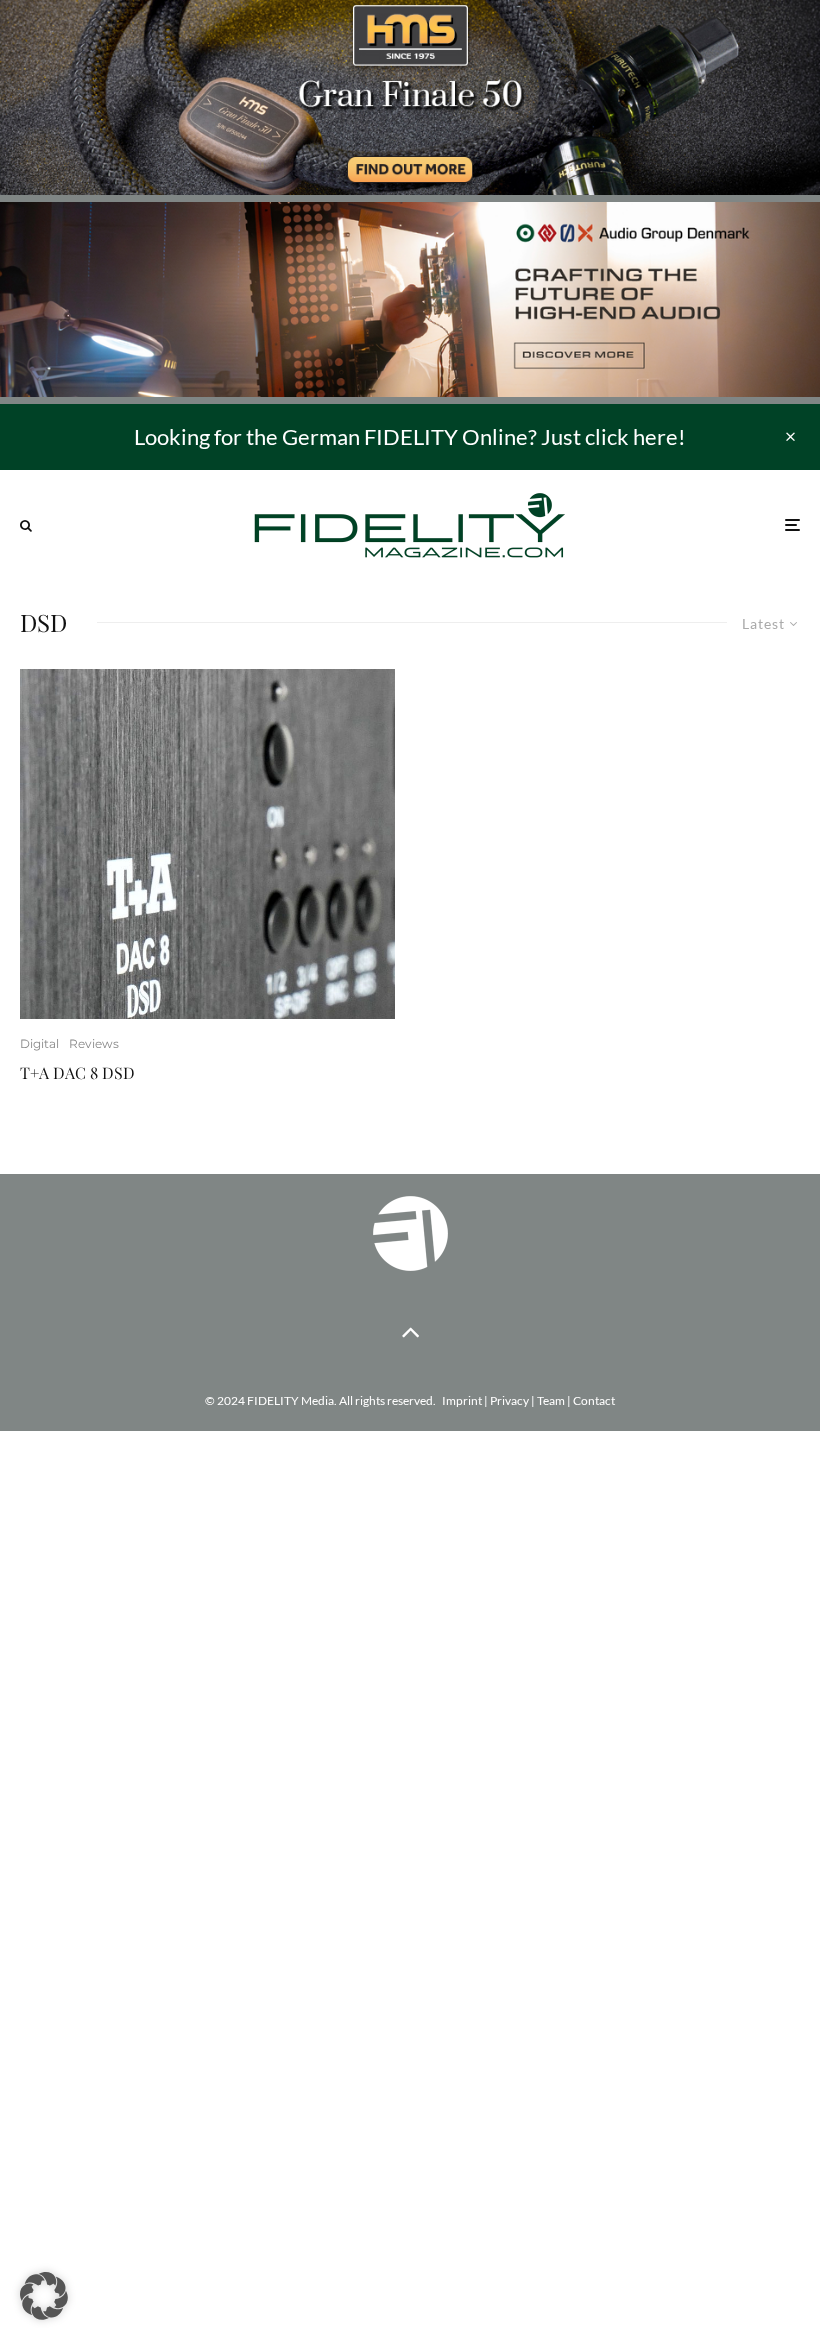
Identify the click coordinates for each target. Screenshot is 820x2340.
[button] (44, 2296)
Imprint (462, 1400)
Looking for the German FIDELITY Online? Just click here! (410, 436)
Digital (39, 1043)
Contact (594, 1400)
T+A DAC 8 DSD (77, 1072)
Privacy (509, 1400)
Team (551, 1400)
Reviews (94, 1043)
